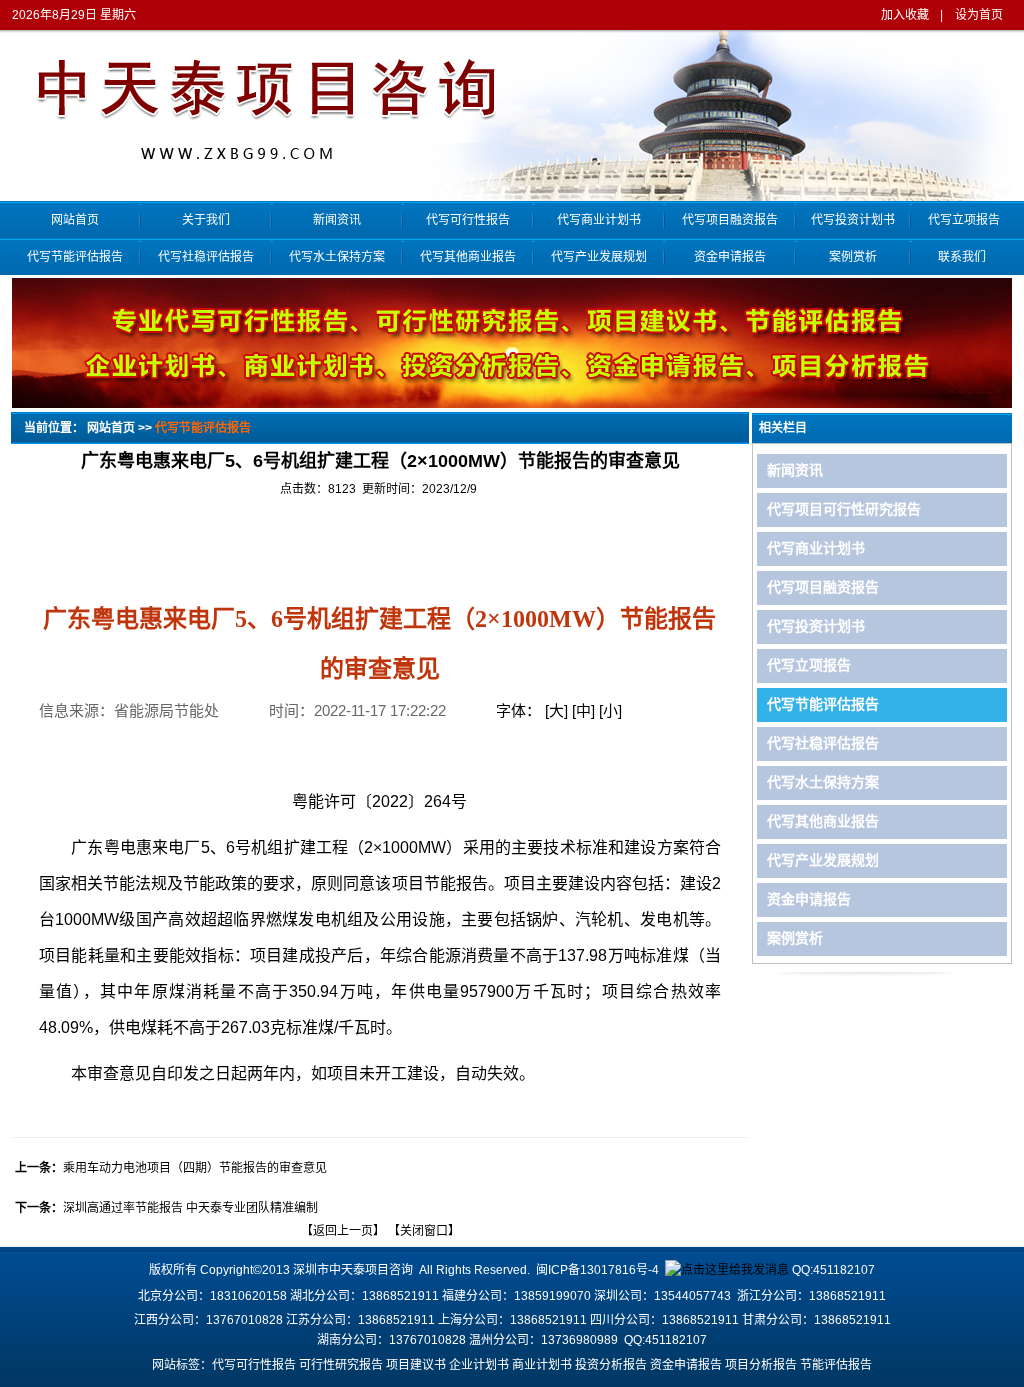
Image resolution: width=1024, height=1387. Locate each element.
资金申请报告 (730, 257)
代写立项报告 (962, 220)
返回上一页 (343, 1231)
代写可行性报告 (468, 220)
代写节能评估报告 (75, 257)
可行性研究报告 (341, 1365)
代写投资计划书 (853, 220)
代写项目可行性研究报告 (844, 509)
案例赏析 (853, 257)
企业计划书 (479, 1365)
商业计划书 (542, 1365)
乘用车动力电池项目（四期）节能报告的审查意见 (195, 1168)
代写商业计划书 (599, 220)
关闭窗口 (424, 1231)
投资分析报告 (611, 1365)
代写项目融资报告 (730, 220)
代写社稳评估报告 (206, 257)
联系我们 (962, 257)
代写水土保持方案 (337, 257)
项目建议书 (416, 1365)
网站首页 (75, 220)
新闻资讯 (337, 220)
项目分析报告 (761, 1365)
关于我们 (206, 220)
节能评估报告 (836, 1365)
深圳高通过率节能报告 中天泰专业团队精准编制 (190, 1208)
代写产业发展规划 (599, 257)
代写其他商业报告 (468, 257)
